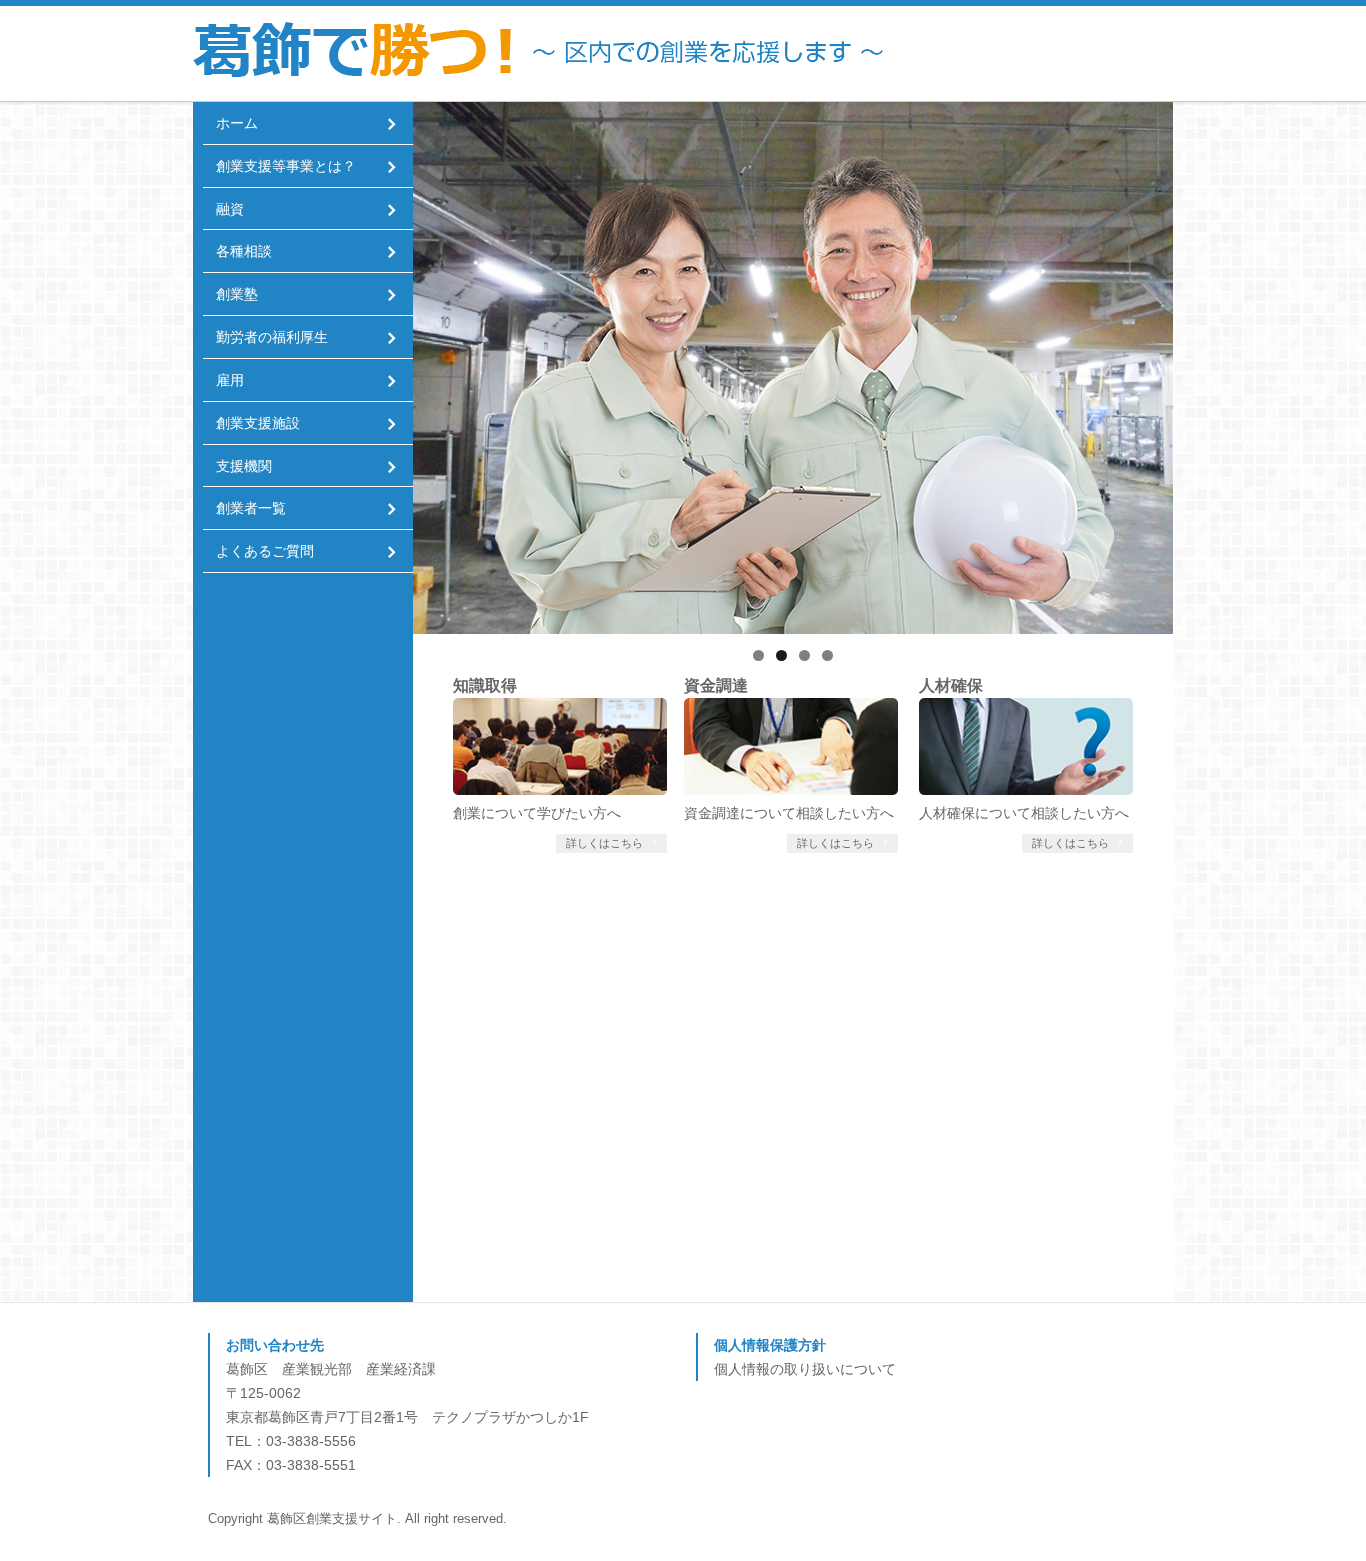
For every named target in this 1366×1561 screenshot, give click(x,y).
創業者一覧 (251, 508)
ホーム (237, 123)
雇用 (230, 380)
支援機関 (244, 466)
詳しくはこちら (606, 843)
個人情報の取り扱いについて (805, 1369)
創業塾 (237, 294)
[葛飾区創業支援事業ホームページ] (628, 53)
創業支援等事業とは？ (286, 166)
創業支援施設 (258, 423)
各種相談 (244, 251)
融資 (230, 209)
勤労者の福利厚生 (272, 337)
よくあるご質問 (265, 551)
